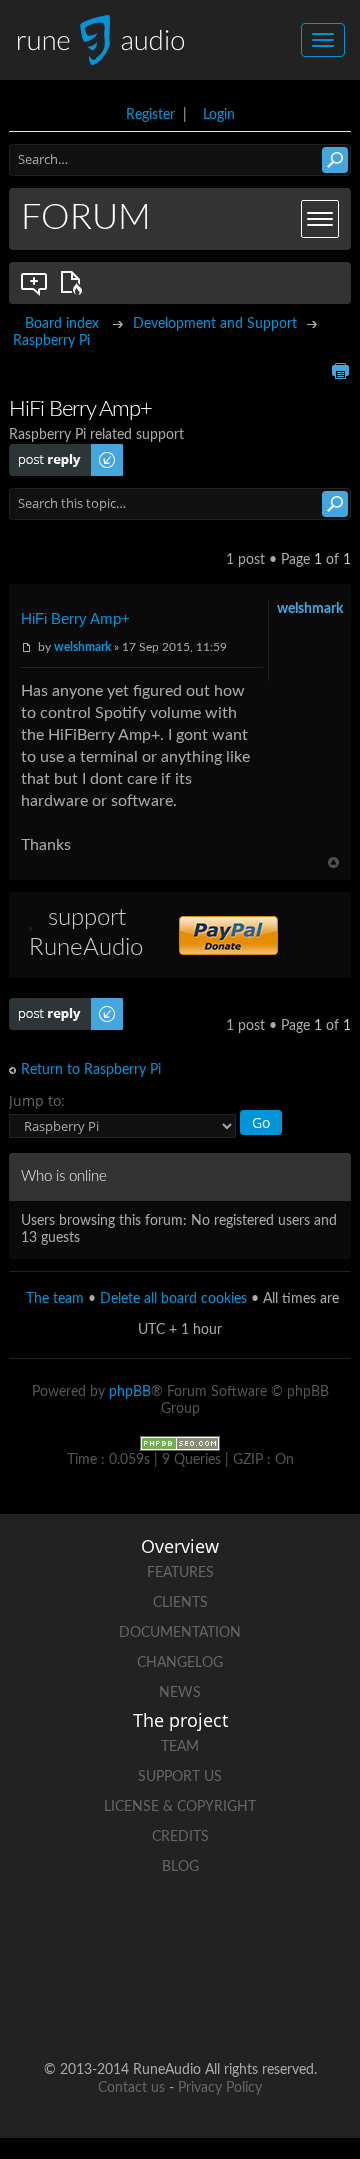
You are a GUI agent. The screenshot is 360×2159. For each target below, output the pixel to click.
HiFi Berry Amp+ (75, 618)
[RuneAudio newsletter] (256, 2005)
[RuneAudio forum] (104, 2005)
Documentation (180, 1633)
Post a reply (45, 452)
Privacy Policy (220, 2088)
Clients (180, 1603)
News (180, 1693)
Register (150, 115)
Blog (180, 1867)
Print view (340, 371)
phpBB (130, 1392)
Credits (180, 1837)
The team (55, 1299)
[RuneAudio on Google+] (294, 1936)
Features (180, 1573)
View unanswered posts (35, 283)
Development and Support (215, 324)
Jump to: (37, 1100)
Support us (180, 1777)
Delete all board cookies (173, 1299)
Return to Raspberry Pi (91, 1070)
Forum (86, 218)
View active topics (75, 283)
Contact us (131, 2088)
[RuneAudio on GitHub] (66, 1936)
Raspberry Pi (51, 341)
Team (180, 1747)
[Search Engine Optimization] (180, 1443)
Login (219, 115)
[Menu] (320, 219)
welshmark (82, 647)
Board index (62, 324)
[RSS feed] (180, 2005)
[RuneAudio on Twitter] (218, 1936)
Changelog (180, 1663)
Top (333, 862)
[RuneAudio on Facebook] (142, 1936)
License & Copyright (180, 1807)
